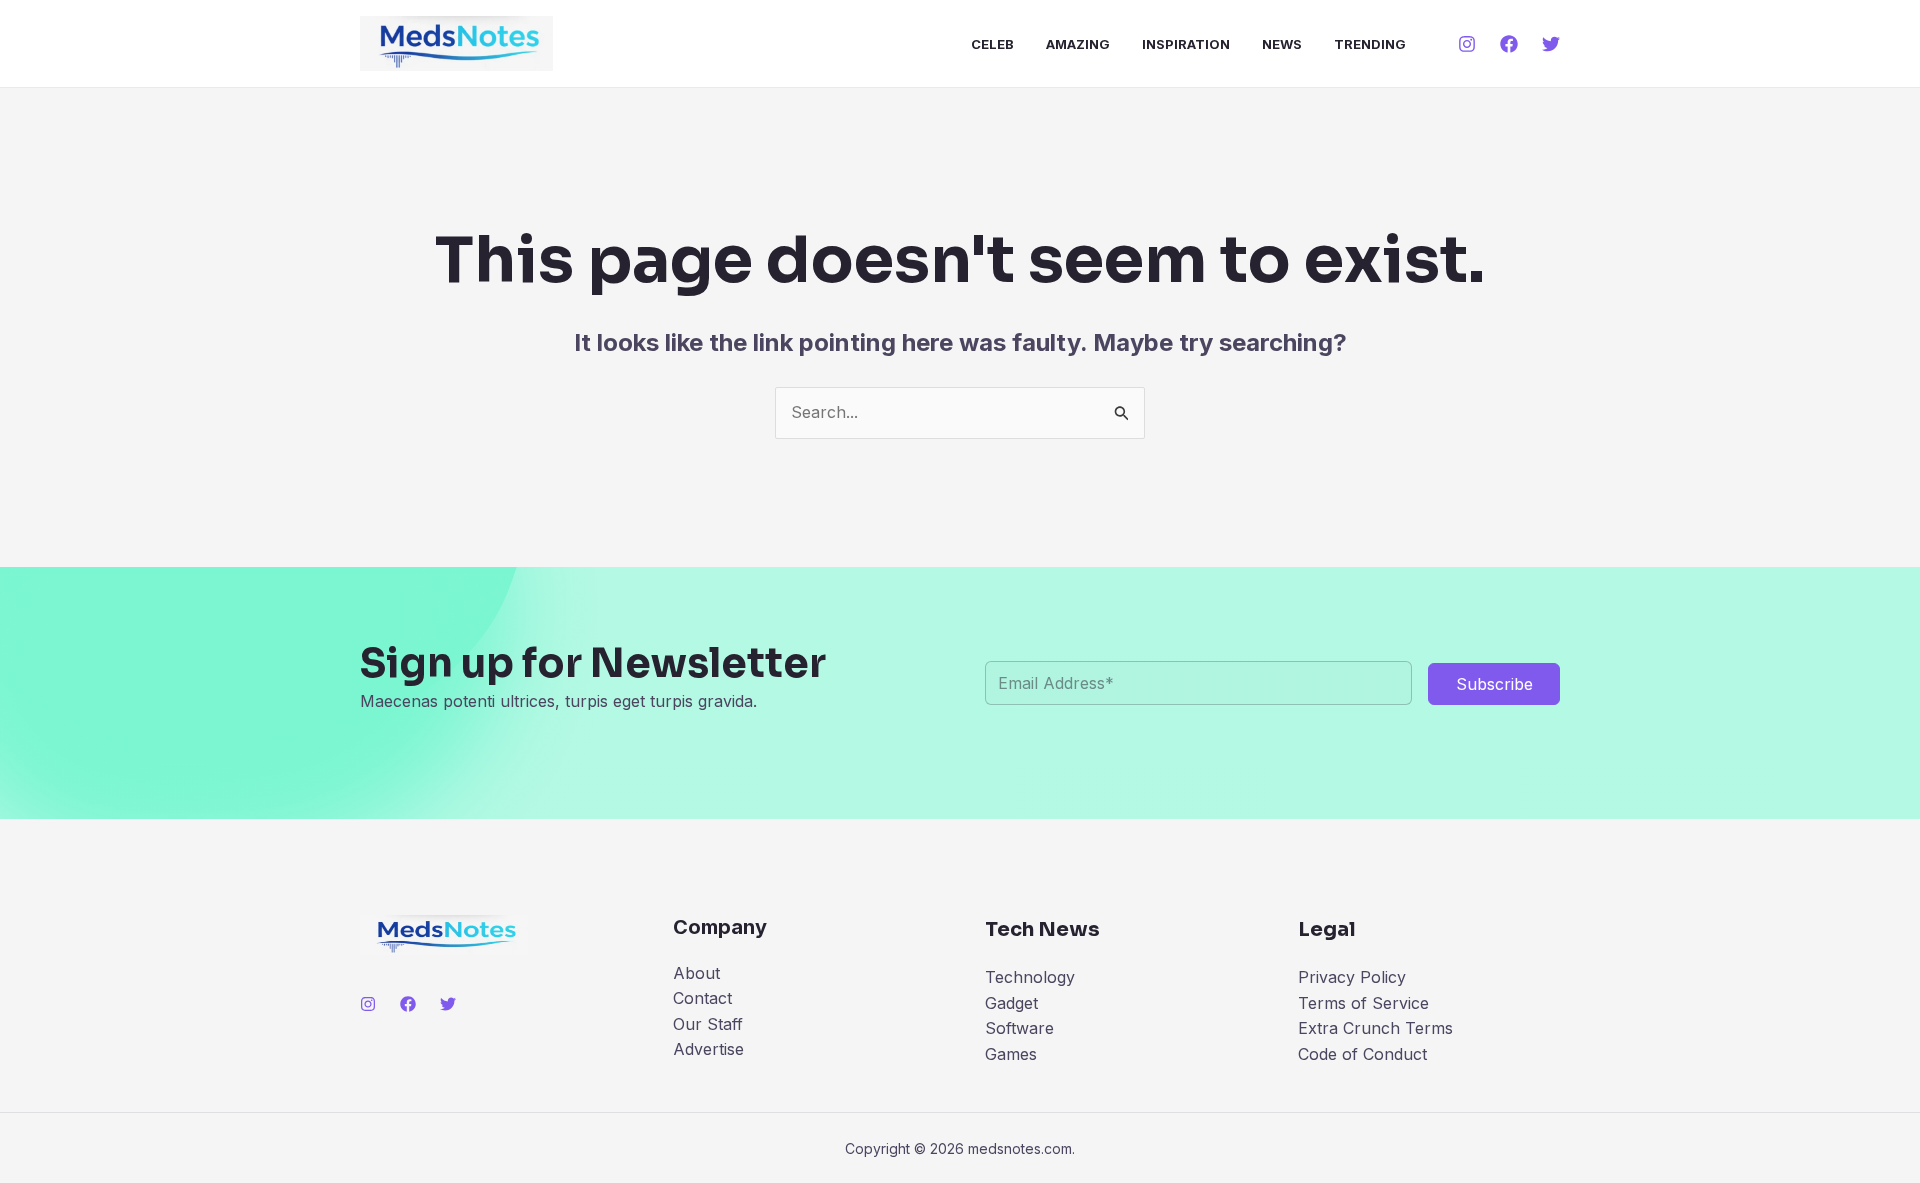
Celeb (992, 44)
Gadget (1011, 1003)
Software (1019, 1028)
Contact (702, 998)
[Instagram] (1467, 44)
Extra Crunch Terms (1375, 1028)
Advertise (708, 1049)
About (696, 973)
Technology (1030, 977)
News (1282, 44)
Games (1011, 1054)
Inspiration (1186, 44)
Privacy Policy (1352, 977)
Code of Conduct (1362, 1054)
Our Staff (708, 1024)
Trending (1370, 44)
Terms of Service (1363, 1003)
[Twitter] (1551, 44)
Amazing (1078, 44)
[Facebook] (1509, 44)
